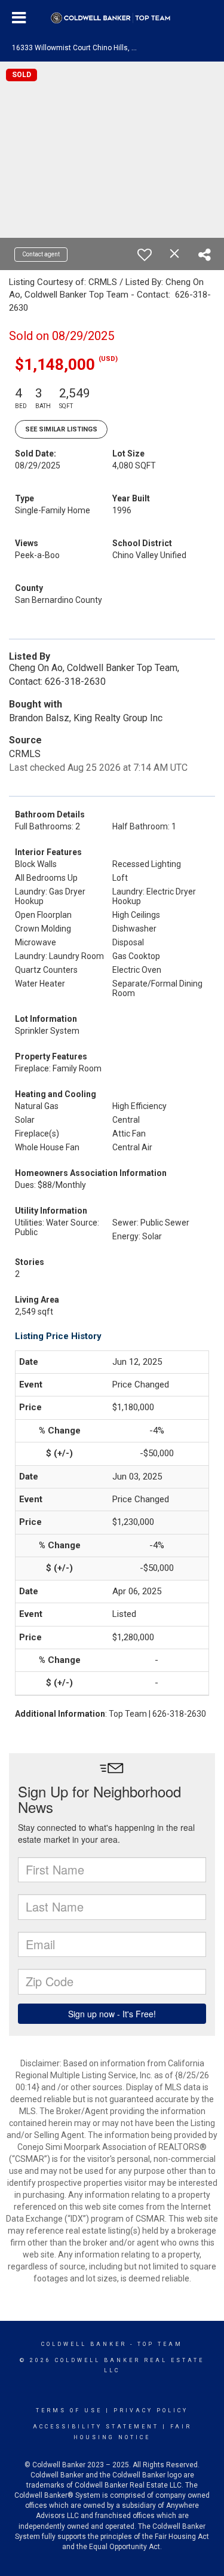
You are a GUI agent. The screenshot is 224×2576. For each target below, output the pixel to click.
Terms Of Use (69, 2410)
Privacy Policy (151, 2410)
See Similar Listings (61, 429)
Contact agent (41, 254)
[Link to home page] (112, 18)
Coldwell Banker (84, 2344)
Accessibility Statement (96, 2427)
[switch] (145, 255)
